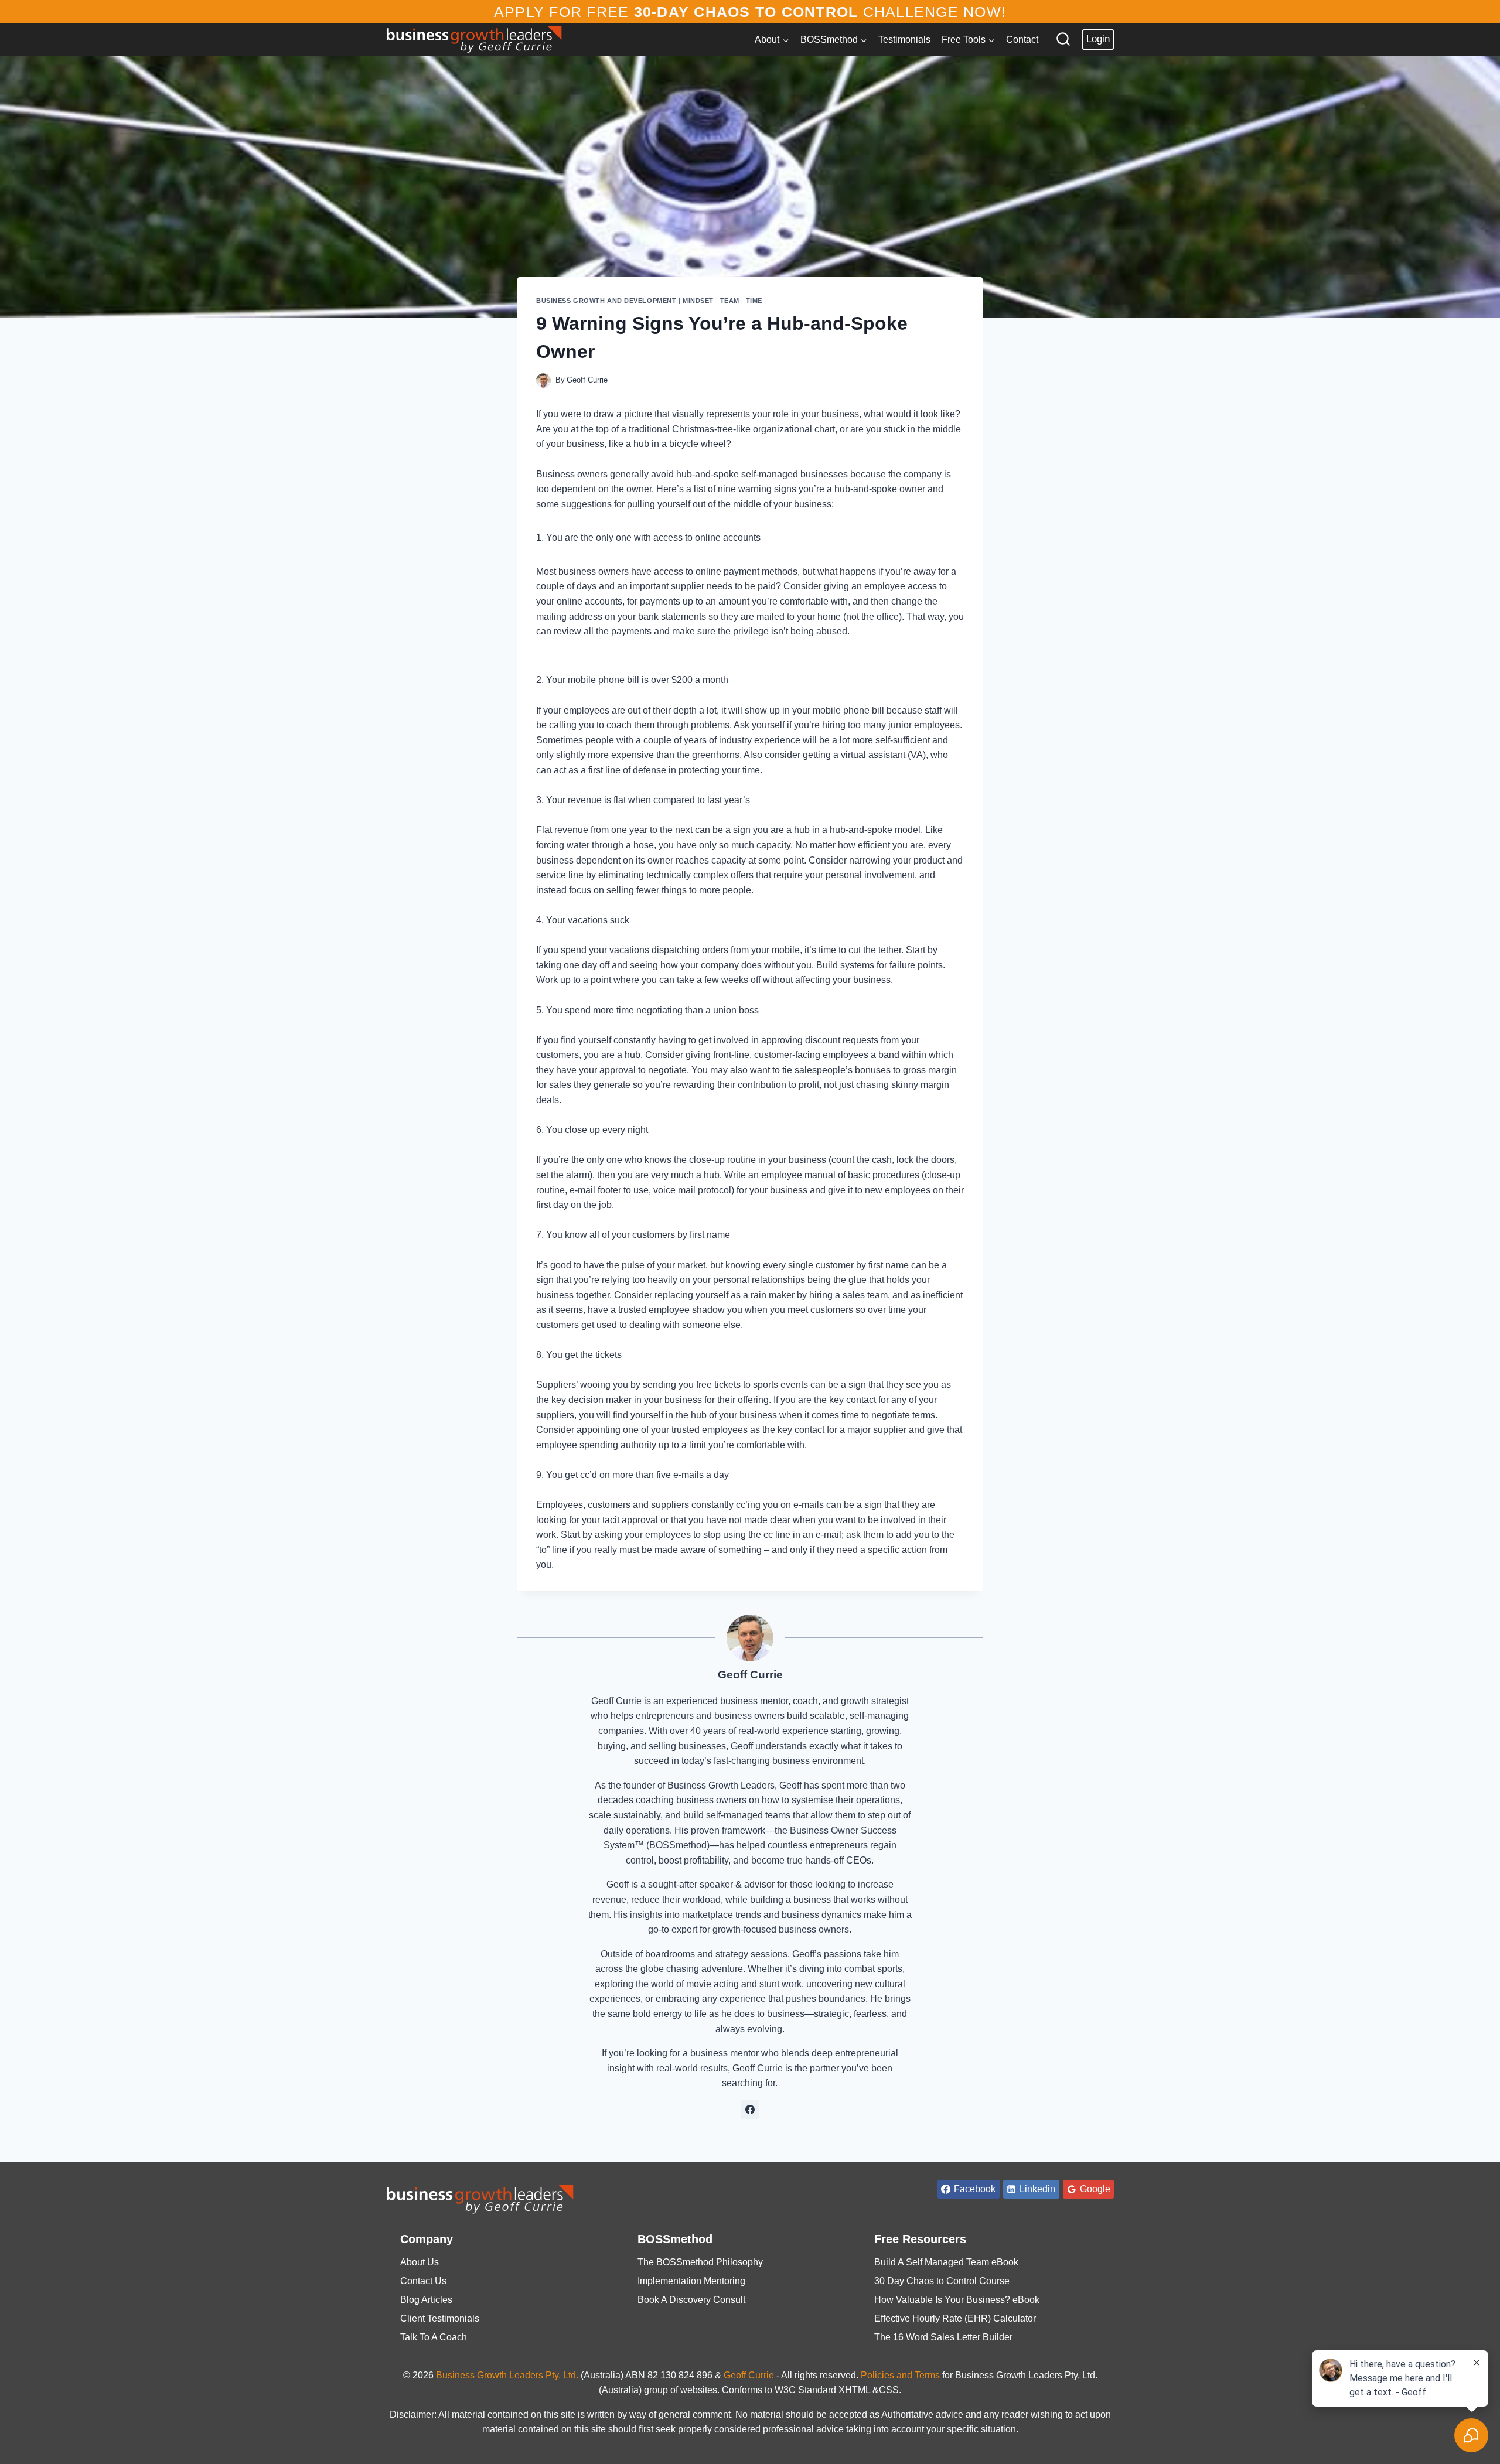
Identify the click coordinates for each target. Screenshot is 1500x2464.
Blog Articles (426, 2300)
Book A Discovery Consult (691, 2300)
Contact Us (423, 2281)
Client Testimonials (440, 2318)
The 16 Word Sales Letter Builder (943, 2337)
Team (730, 301)
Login (1098, 39)
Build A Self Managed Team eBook (946, 2262)
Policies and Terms (900, 2375)
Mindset (698, 301)
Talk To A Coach (434, 2337)
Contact (1022, 40)
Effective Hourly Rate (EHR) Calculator (955, 2318)
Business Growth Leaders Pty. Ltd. (507, 2375)
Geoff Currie (587, 380)
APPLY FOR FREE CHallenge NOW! (750, 12)
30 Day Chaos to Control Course (942, 2281)
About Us (420, 2262)
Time (754, 301)
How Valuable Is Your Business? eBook (957, 2300)
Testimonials (904, 40)
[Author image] (543, 380)
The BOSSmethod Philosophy (700, 2262)
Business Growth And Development (606, 301)
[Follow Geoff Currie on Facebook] (750, 2110)
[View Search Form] (1063, 40)
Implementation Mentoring (691, 2281)
